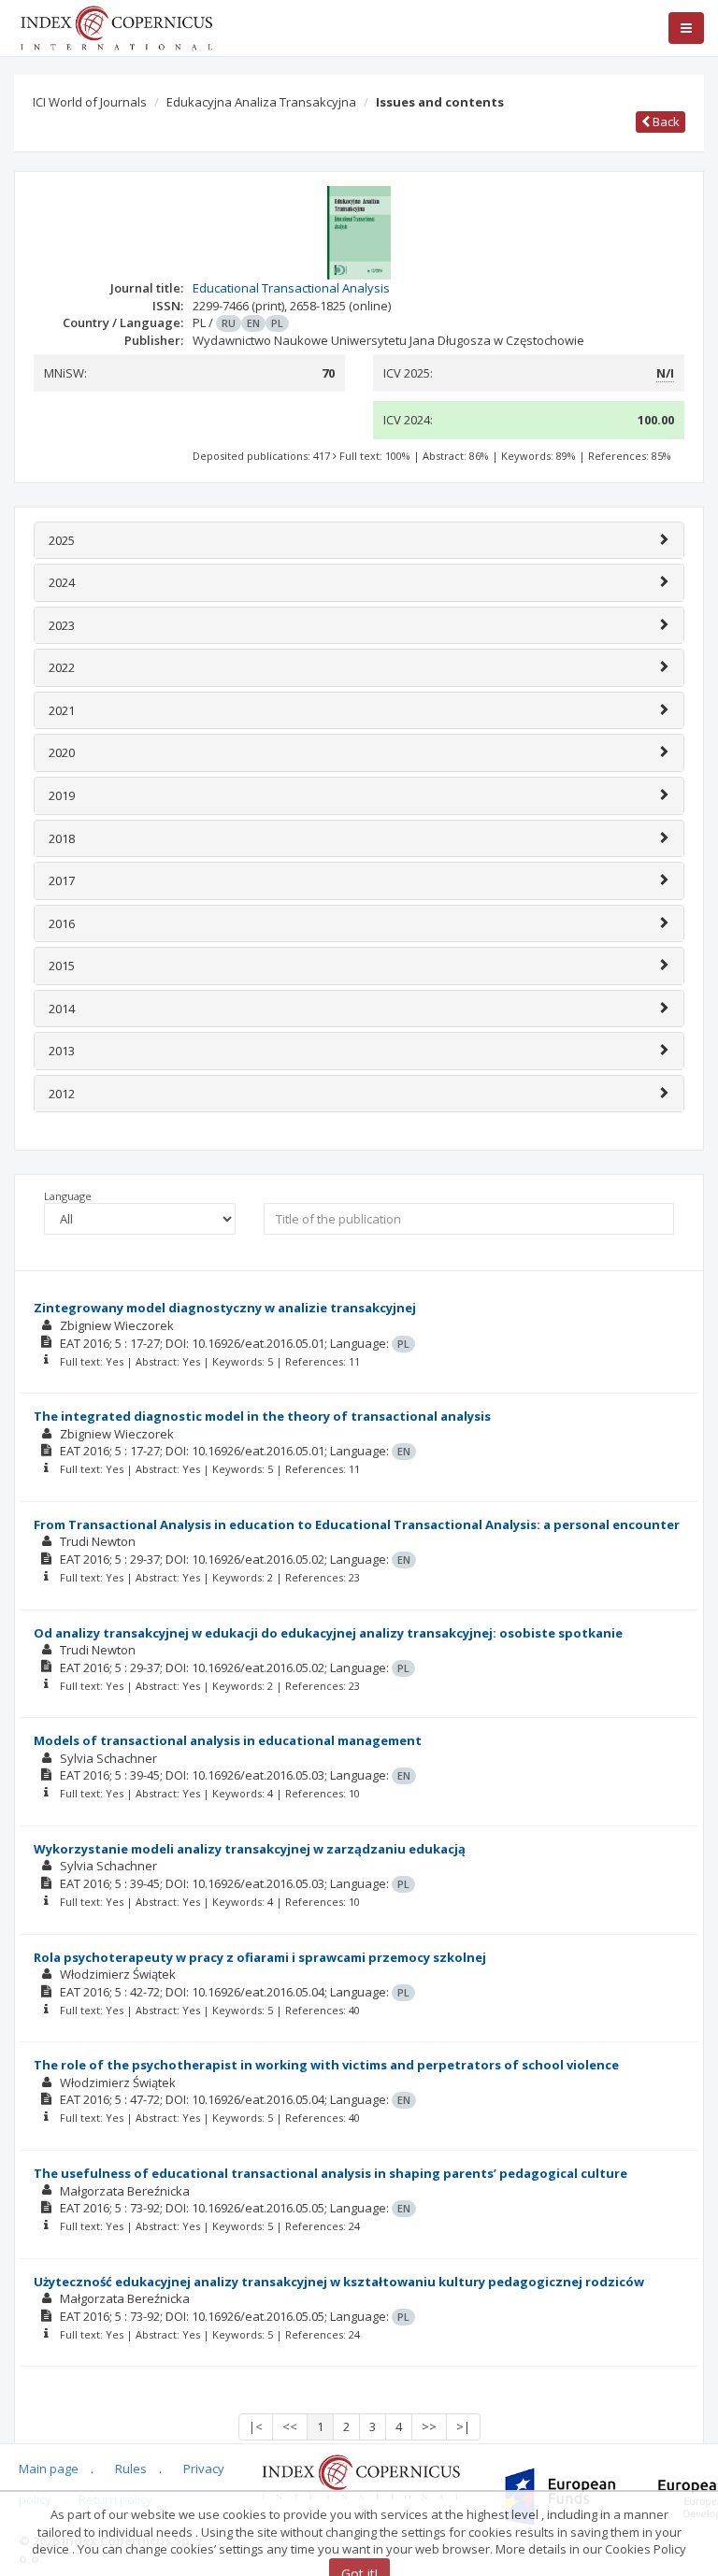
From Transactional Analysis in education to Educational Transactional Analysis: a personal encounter (357, 1524)
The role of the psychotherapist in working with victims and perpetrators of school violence (326, 2065)
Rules (131, 2469)
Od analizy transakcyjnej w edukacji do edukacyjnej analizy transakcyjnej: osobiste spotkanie (328, 1633)
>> (429, 2426)
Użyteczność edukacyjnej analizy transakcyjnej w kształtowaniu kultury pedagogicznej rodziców (339, 2282)
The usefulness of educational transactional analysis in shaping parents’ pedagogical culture (330, 2173)
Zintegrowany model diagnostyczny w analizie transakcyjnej (225, 1308)
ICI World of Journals (90, 102)
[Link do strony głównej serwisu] (116, 26)
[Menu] (686, 28)
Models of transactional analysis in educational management (228, 1740)
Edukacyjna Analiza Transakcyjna (261, 102)
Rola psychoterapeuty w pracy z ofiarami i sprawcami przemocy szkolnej (260, 1957)
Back (665, 122)
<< (290, 2426)
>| (463, 2426)
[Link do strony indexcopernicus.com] (360, 2476)
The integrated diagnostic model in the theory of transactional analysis (262, 1416)
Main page (49, 2469)
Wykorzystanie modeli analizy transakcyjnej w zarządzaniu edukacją (250, 1849)
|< (256, 2426)
